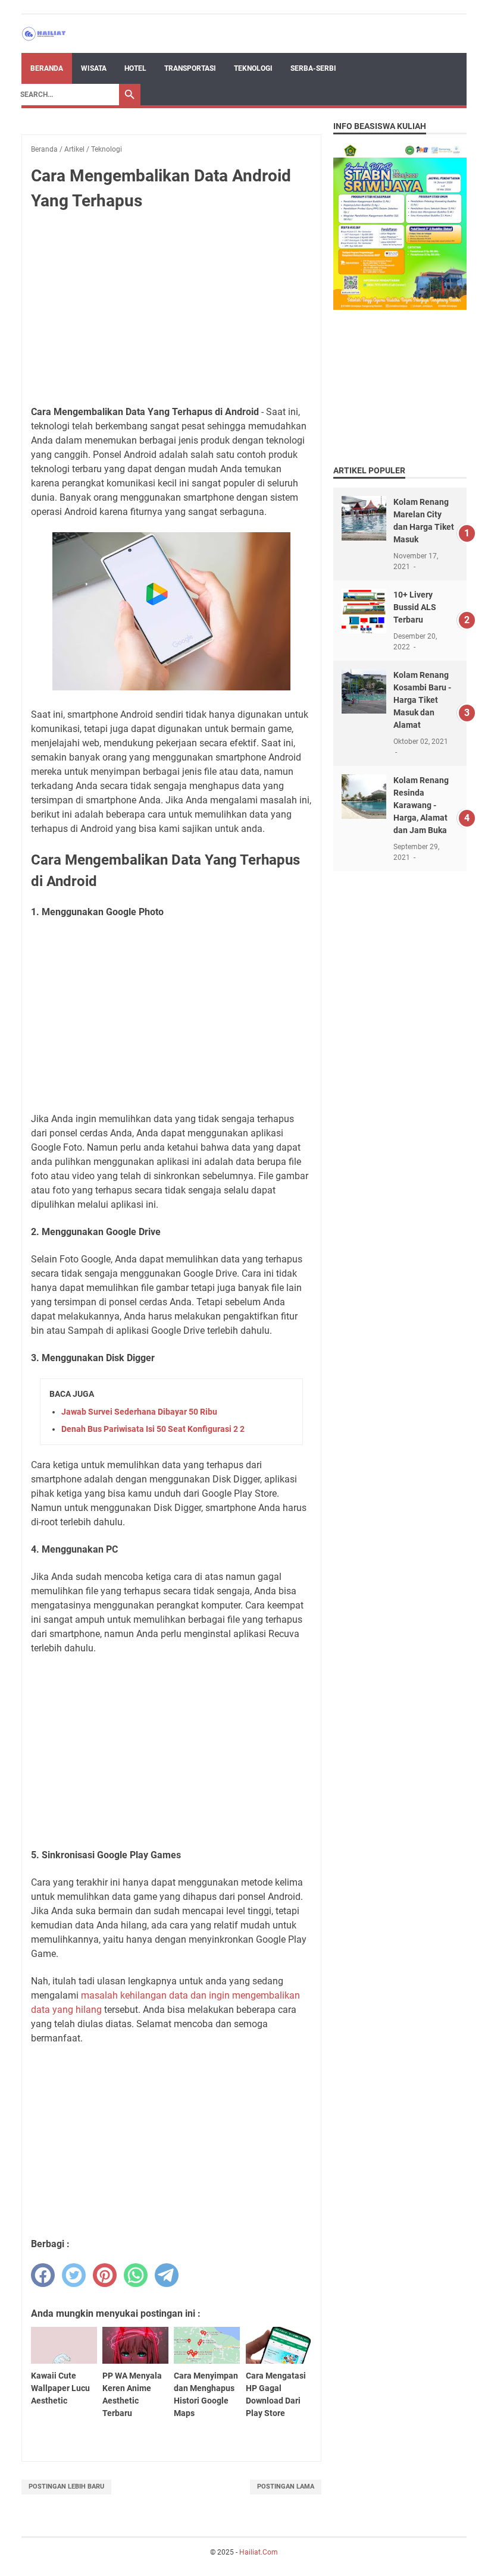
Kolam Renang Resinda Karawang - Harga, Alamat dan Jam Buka (421, 805)
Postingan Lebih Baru (66, 2487)
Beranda (47, 68)
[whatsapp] (136, 2275)
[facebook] (43, 2275)
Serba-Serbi (313, 68)
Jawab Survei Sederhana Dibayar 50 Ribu (139, 1412)
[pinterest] (105, 2275)
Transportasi (190, 68)
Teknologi (253, 68)
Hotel (135, 68)
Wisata (94, 68)
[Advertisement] (171, 309)
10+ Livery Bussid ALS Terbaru (415, 607)
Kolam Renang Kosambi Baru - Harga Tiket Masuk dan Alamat (422, 700)
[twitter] (74, 2275)
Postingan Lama (286, 2487)
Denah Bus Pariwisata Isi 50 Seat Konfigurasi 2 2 (153, 1429)
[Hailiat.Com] (44, 34)
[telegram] (167, 2275)
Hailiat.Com (259, 2552)
